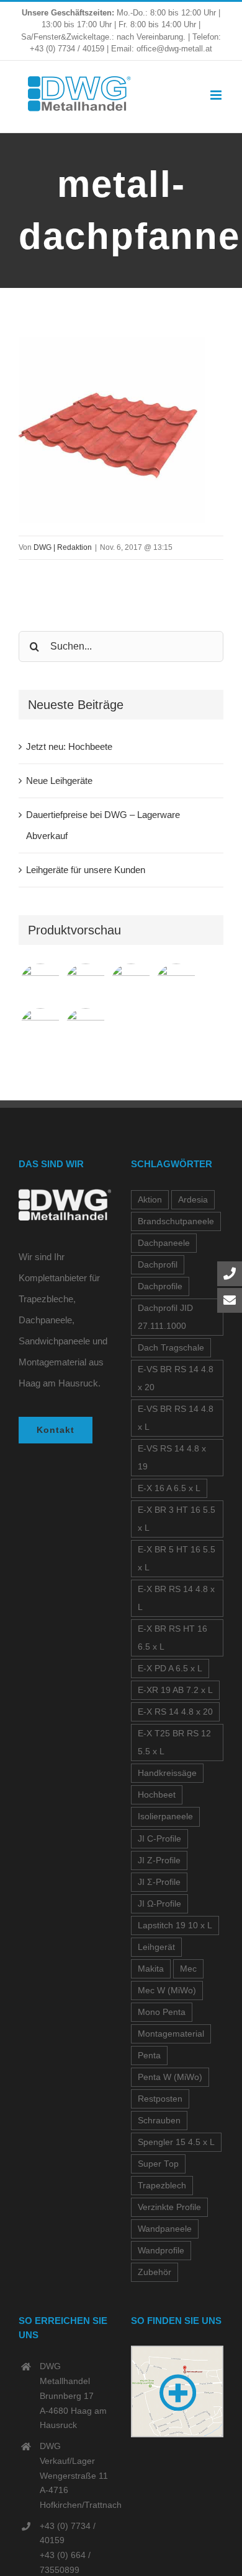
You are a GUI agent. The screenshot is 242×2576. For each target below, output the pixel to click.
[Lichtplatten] (85, 1029)
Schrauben (159, 2121)
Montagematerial (171, 2034)
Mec (188, 1969)
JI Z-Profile (159, 1860)
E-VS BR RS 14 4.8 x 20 (176, 1378)
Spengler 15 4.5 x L (176, 2142)
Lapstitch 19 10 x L (175, 1925)
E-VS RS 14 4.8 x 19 (172, 1458)
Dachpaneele (164, 1243)
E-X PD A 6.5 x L (170, 1669)
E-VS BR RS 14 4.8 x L (176, 1418)
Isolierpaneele (165, 1817)
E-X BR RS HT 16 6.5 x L (173, 1638)
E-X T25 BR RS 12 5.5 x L (174, 1743)
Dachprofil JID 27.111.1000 (165, 1317)
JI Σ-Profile (159, 1882)
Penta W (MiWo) (170, 2077)
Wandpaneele (165, 2229)
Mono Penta (162, 2012)
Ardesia (193, 1200)
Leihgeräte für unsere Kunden (86, 870)
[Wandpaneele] (131, 984)
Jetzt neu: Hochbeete (69, 746)
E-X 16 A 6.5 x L (169, 1488)
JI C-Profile (159, 1839)
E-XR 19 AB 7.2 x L (175, 1690)
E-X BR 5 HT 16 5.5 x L (177, 1559)
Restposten (160, 2099)
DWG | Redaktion (63, 547)
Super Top (158, 2164)
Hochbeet (157, 1795)
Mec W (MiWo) (167, 1991)
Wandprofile (161, 2251)
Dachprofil (158, 1265)
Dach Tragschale (171, 1348)
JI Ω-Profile (159, 1904)
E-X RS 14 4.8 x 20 (175, 1712)
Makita (151, 1969)
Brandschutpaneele (176, 1221)
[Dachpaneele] (85, 984)
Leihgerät (156, 1947)
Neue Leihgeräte (59, 781)
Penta (149, 2056)
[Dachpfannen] (176, 984)
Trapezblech (162, 2186)
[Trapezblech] (40, 984)
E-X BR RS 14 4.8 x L (176, 1598)
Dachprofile (160, 1286)
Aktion (150, 1200)
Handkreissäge (167, 1773)
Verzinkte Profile (169, 2207)
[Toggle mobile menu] (217, 95)
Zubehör (155, 2272)
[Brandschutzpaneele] (40, 1029)
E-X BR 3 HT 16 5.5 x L (177, 1519)
